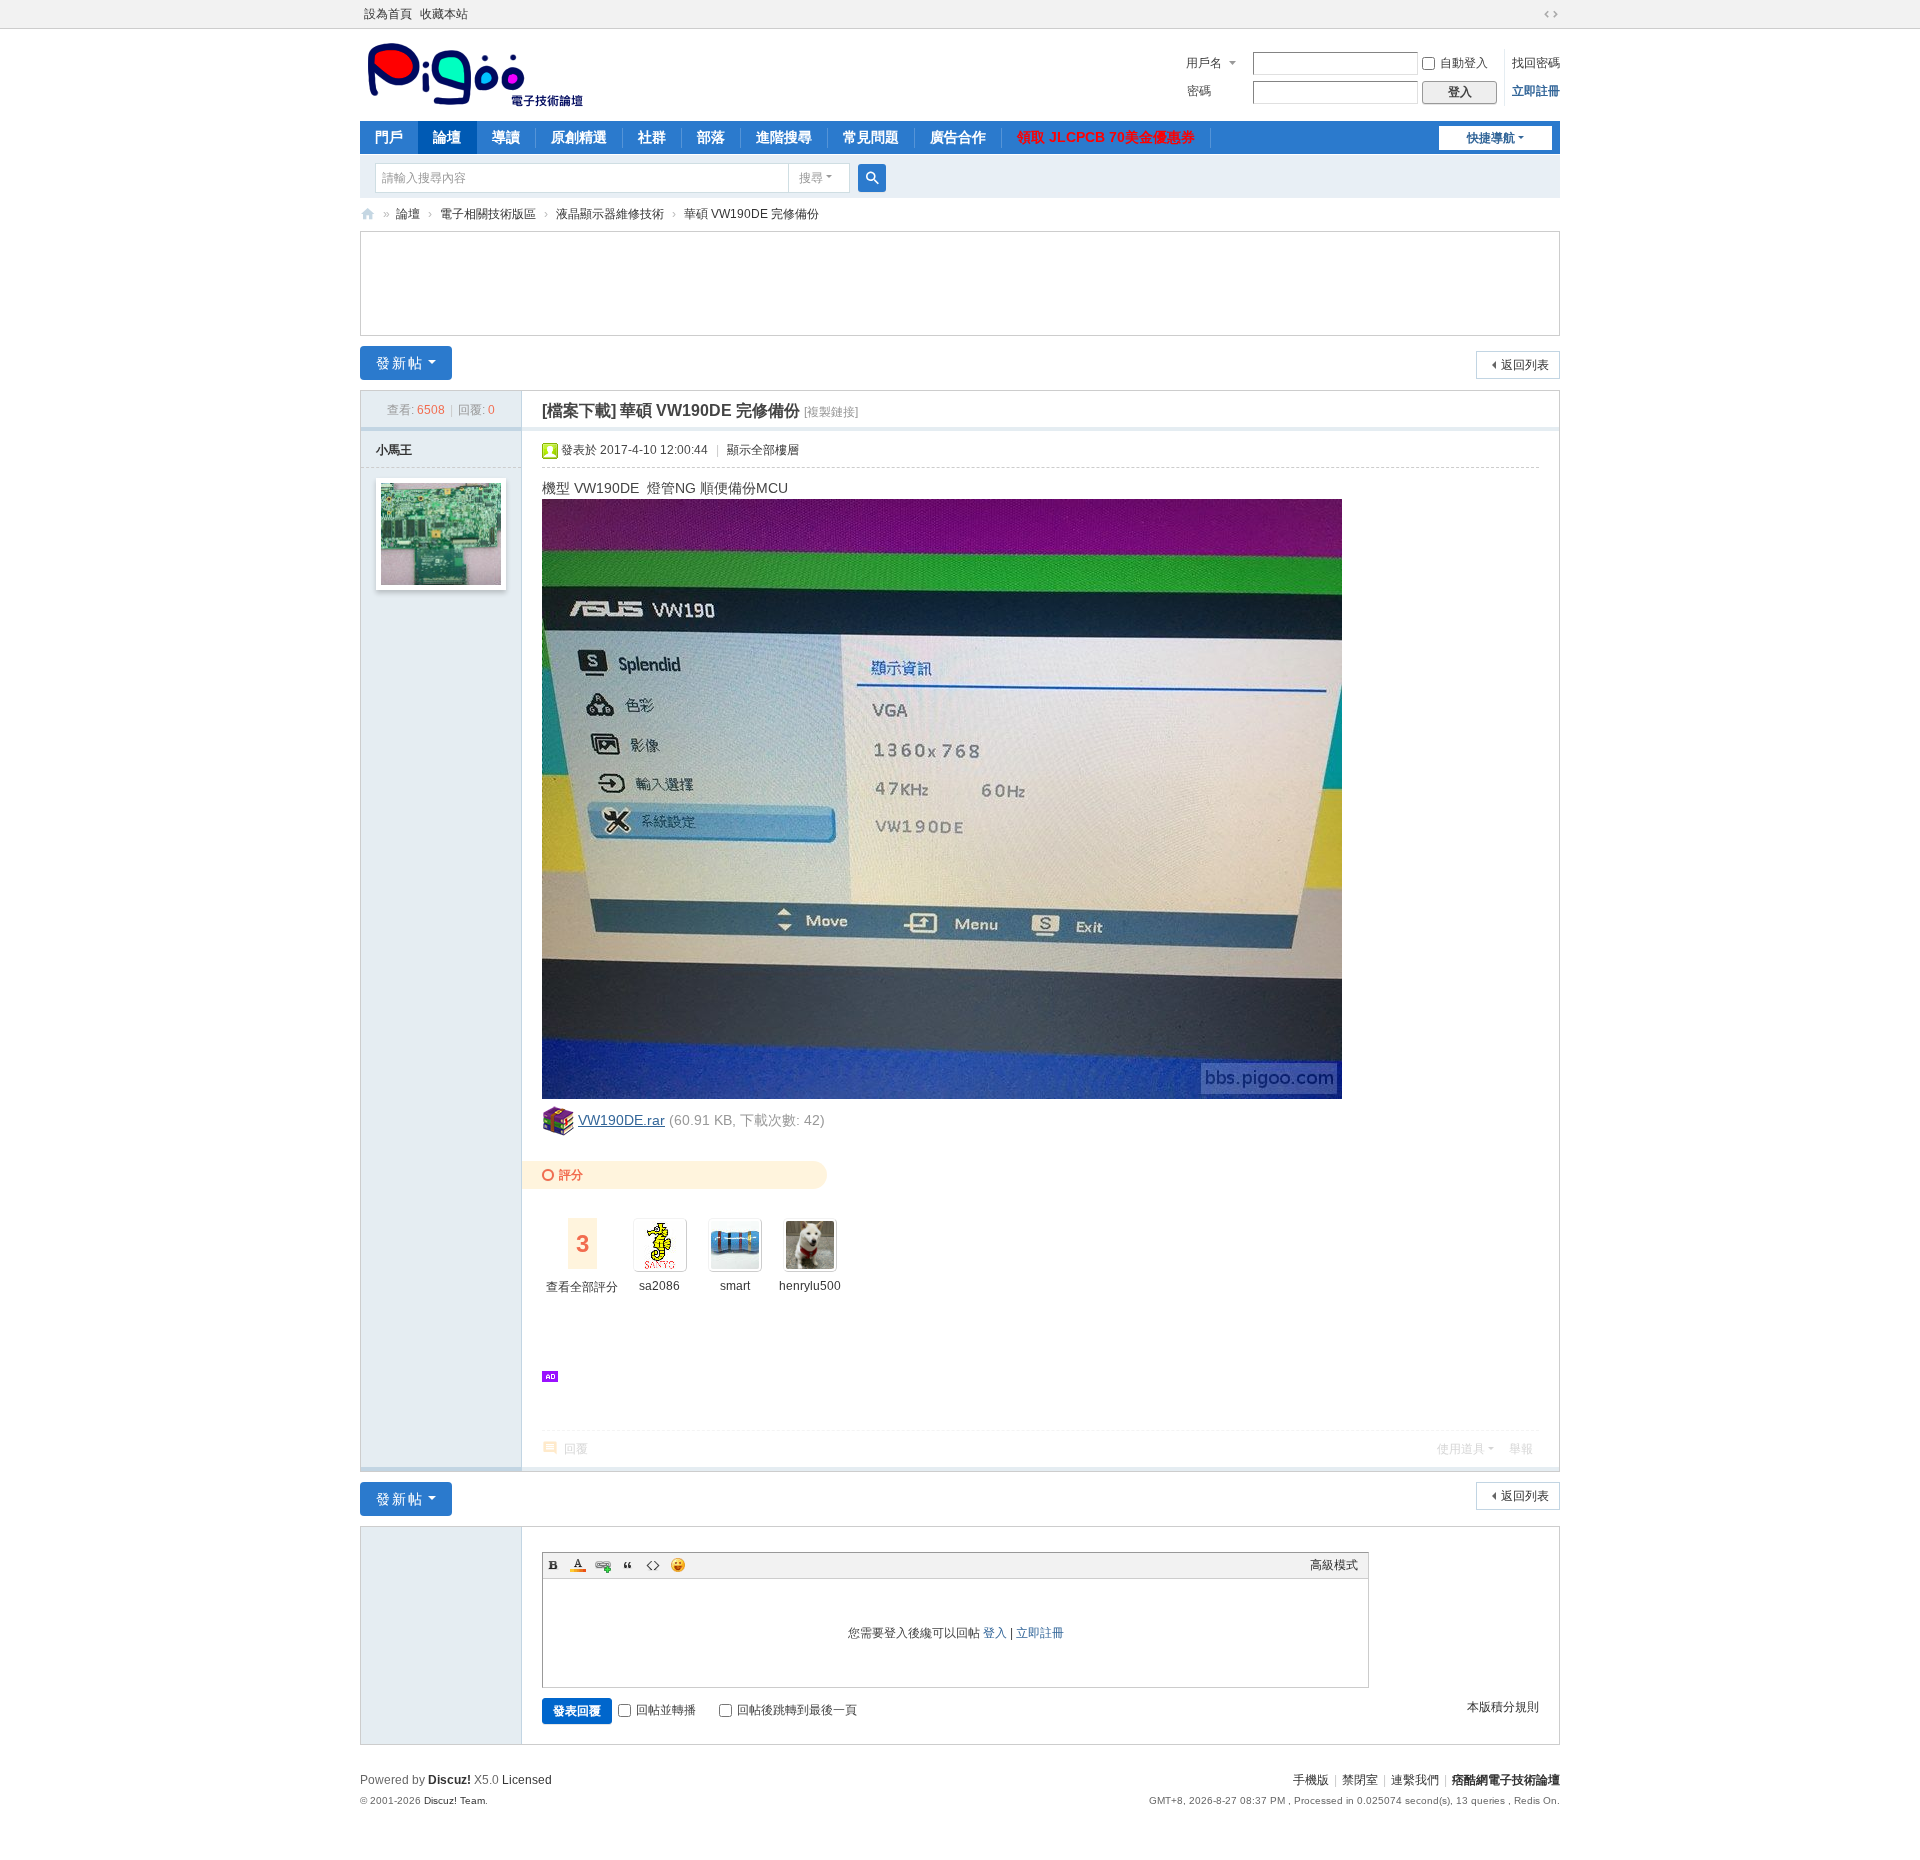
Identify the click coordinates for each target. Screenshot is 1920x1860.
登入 (995, 1633)
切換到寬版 (1551, 14)
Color (578, 1565)
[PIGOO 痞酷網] (473, 73)
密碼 (1199, 91)
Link (603, 1565)
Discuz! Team (454, 1800)
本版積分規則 (1503, 1707)
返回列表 (1525, 365)
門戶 (389, 137)
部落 (711, 137)
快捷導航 (1491, 138)
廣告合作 (958, 137)
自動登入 (1464, 63)
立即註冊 (1536, 91)
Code (653, 1565)
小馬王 (394, 450)
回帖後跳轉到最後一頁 (797, 1710)
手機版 (1311, 1780)
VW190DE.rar (621, 1120)
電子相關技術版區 (488, 214)
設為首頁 (388, 14)
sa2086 (659, 1286)
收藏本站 (444, 14)
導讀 (506, 137)
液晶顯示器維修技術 (610, 214)
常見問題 (871, 137)
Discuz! (449, 1780)
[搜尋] (872, 178)
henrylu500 (810, 1286)
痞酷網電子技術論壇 (1506, 1780)
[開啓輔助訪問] (1532, 14)
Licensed (527, 1780)
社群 (652, 137)
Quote (628, 1565)
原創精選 (579, 137)
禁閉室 (1360, 1780)
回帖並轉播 (666, 1710)
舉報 (1521, 1449)
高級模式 (1334, 1565)
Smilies (678, 1565)
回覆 (576, 1449)
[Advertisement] (960, 281)
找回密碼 (1536, 63)
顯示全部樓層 (763, 450)
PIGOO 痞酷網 (368, 214)
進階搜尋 (784, 137)
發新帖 (400, 363)
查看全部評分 (582, 1287)
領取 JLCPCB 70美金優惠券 (1106, 137)
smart (735, 1286)
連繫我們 (1415, 1780)
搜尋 (811, 178)
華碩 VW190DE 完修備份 (751, 214)
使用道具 (1461, 1449)
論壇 (447, 137)
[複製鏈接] (831, 412)
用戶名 (1204, 63)
